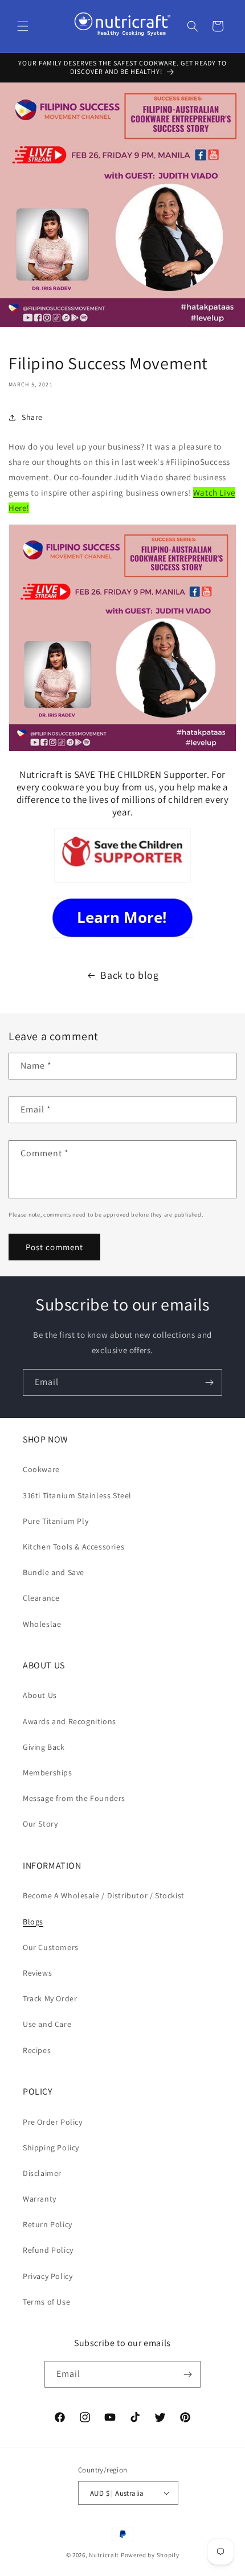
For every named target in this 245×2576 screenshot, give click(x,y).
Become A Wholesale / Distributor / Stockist (104, 1895)
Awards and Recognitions (70, 1721)
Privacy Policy (48, 2276)
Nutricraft (104, 2555)
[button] (23, 26)
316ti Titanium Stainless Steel (77, 1495)
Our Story (40, 1824)
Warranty (40, 2199)
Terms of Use (46, 2302)
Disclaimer (42, 2173)
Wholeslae (42, 1624)
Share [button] (32, 417)
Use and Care (47, 2024)
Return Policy (48, 2224)
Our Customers (51, 1947)
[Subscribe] (209, 1382)
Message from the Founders (74, 1798)
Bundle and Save (54, 1572)
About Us (40, 1695)
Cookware (41, 1469)
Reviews (37, 1973)
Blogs (33, 1922)
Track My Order (50, 1998)
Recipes (37, 2050)
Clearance (41, 1598)
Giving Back (44, 1747)
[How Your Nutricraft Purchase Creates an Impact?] (122, 882)
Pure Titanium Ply (56, 1521)
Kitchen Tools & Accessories (73, 1547)
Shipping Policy (51, 2148)
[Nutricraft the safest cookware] (122, 918)
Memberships (48, 1773)
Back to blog (129, 975)
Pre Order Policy (53, 2122)
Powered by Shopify (150, 2555)
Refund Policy (48, 2250)
